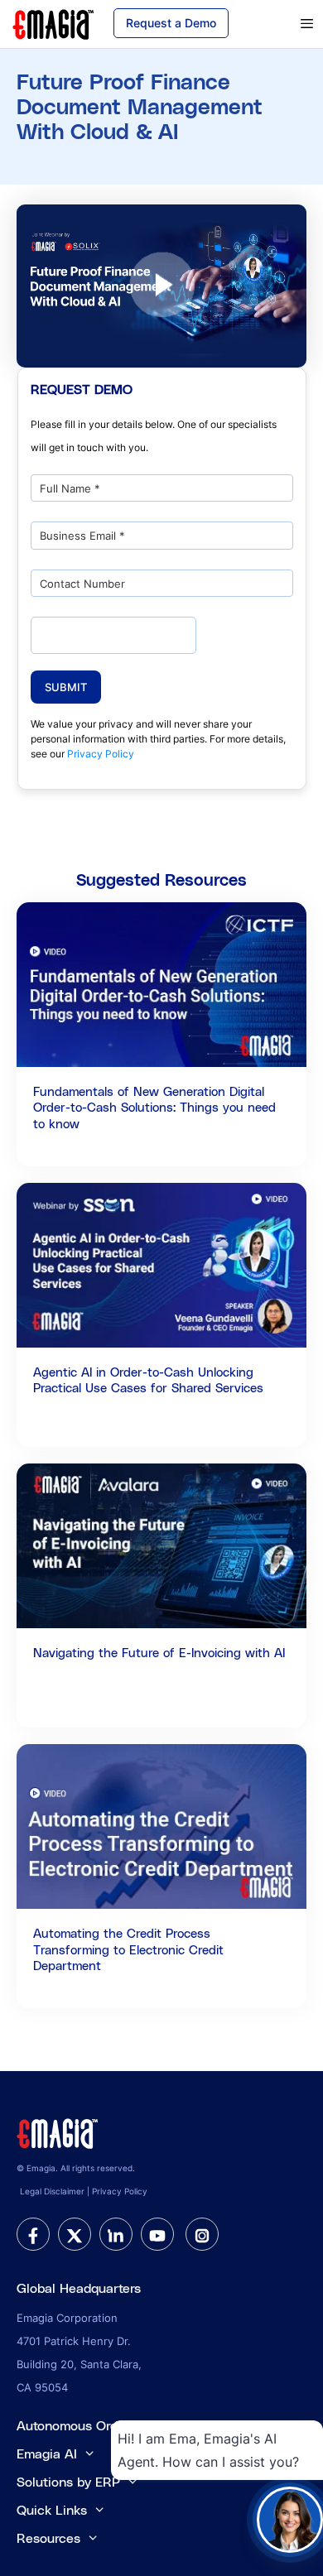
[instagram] (202, 2234)
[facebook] (33, 2234)
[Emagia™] (58, 2132)
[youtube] (157, 2234)
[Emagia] (54, 23)
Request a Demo (171, 23)
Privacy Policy (101, 754)
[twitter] (75, 2234)
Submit (66, 687)
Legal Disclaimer (52, 2191)
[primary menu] (286, 24)
